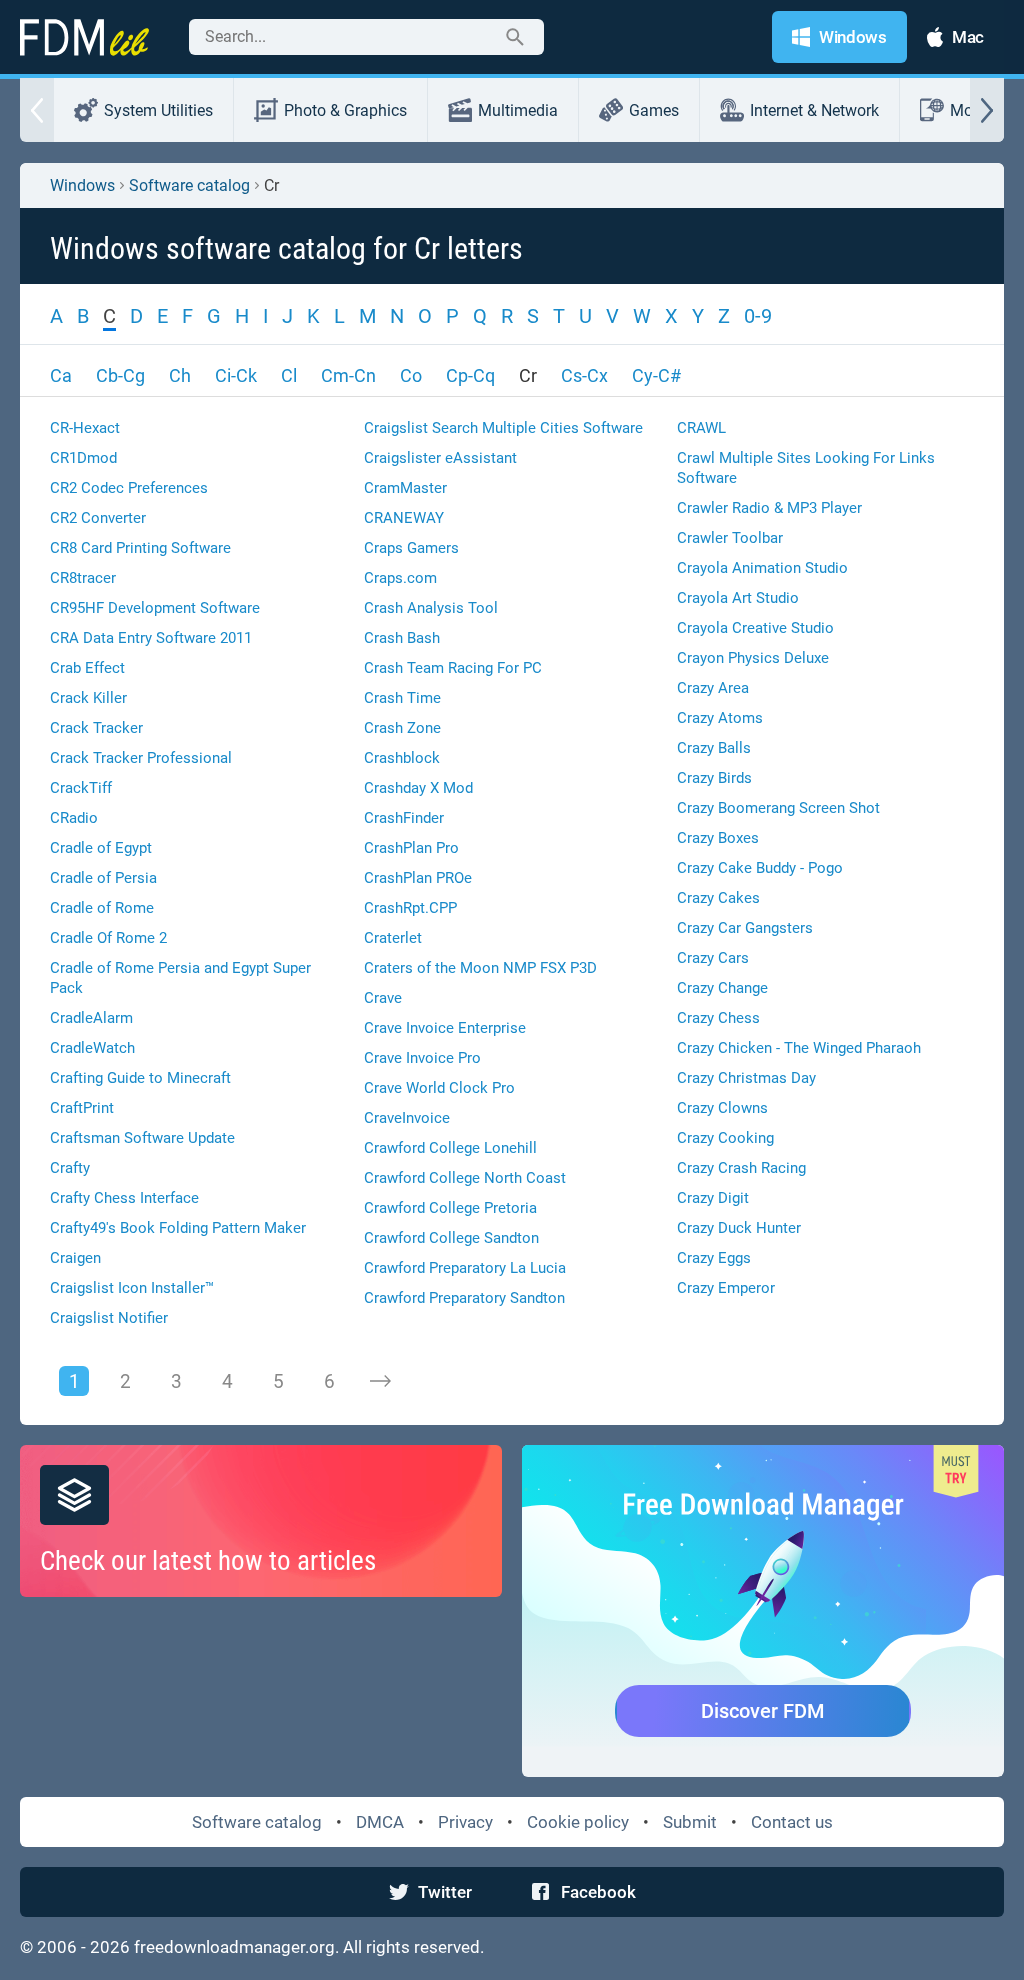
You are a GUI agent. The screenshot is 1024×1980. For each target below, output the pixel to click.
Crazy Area (713, 688)
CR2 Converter (98, 518)
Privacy (465, 1822)
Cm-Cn (348, 375)
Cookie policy (578, 1822)
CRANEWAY (404, 518)
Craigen (75, 1258)
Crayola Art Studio (738, 598)
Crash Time (402, 698)
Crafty (70, 1168)
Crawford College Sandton (451, 1238)
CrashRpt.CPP (410, 908)
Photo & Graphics (345, 110)
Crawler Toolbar (730, 538)
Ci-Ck (236, 375)
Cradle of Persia (103, 878)
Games (654, 110)
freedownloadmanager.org (234, 1947)
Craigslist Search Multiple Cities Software (503, 428)
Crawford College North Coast (465, 1178)
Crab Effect (87, 668)
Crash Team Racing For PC (453, 668)
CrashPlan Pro (411, 848)
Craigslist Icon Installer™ (132, 1288)
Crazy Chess (718, 1018)
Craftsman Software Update (142, 1138)
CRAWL (701, 428)
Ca (61, 375)
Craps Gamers (411, 548)
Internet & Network (814, 110)
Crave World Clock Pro (439, 1088)
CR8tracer (83, 578)
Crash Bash (402, 638)
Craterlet (393, 938)
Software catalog (189, 185)
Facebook (598, 1892)
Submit (690, 1822)
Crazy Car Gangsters (745, 928)
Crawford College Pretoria (450, 1208)
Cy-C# (656, 375)
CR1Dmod (83, 458)
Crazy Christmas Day (746, 1078)
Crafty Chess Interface (124, 1198)
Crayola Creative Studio (755, 628)
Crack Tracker (96, 728)
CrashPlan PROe (418, 878)
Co (411, 375)
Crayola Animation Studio (762, 568)
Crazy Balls (714, 748)
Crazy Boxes (718, 838)
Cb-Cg (120, 375)
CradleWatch (92, 1048)
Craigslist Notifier (109, 1318)
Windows (82, 185)
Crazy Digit (713, 1198)
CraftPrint (82, 1108)
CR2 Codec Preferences (129, 488)
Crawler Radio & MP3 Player (769, 508)
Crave (383, 998)
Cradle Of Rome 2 (108, 938)
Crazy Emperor (726, 1288)
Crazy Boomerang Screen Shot (778, 808)
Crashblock (402, 758)
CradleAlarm (91, 1018)
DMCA (380, 1822)
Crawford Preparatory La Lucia (465, 1268)
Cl (289, 375)
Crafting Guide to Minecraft (140, 1078)
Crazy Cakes (718, 898)
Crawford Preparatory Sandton (464, 1298)
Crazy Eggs (714, 1258)
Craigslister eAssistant (440, 458)
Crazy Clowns (722, 1108)
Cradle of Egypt (101, 848)
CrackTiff (81, 788)
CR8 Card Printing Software (140, 548)
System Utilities (158, 110)
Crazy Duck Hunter (739, 1228)
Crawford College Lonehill (450, 1148)
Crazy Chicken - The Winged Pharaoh (799, 1048)
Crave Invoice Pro (422, 1058)
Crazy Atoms (720, 718)
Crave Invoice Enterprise (445, 1028)
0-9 (758, 316)
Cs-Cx (584, 375)
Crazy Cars (713, 958)
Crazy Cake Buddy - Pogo (760, 868)
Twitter (445, 1892)
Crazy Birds (714, 778)
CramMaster (405, 488)
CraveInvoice (407, 1118)
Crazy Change (722, 988)
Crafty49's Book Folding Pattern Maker (178, 1228)
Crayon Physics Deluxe (753, 658)
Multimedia (518, 110)
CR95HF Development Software (155, 608)
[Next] (380, 1381)
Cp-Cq (470, 375)
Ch (180, 375)
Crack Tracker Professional (141, 758)
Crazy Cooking (725, 1138)
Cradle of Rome (102, 908)
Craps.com (400, 578)
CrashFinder (404, 818)
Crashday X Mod (418, 788)
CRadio (74, 818)
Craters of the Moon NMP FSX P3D (480, 968)
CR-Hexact (85, 428)
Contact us (792, 1822)
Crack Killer (88, 698)
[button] (37, 110)
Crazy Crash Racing (741, 1168)
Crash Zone (402, 728)
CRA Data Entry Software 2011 (151, 638)
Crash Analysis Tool (431, 608)
